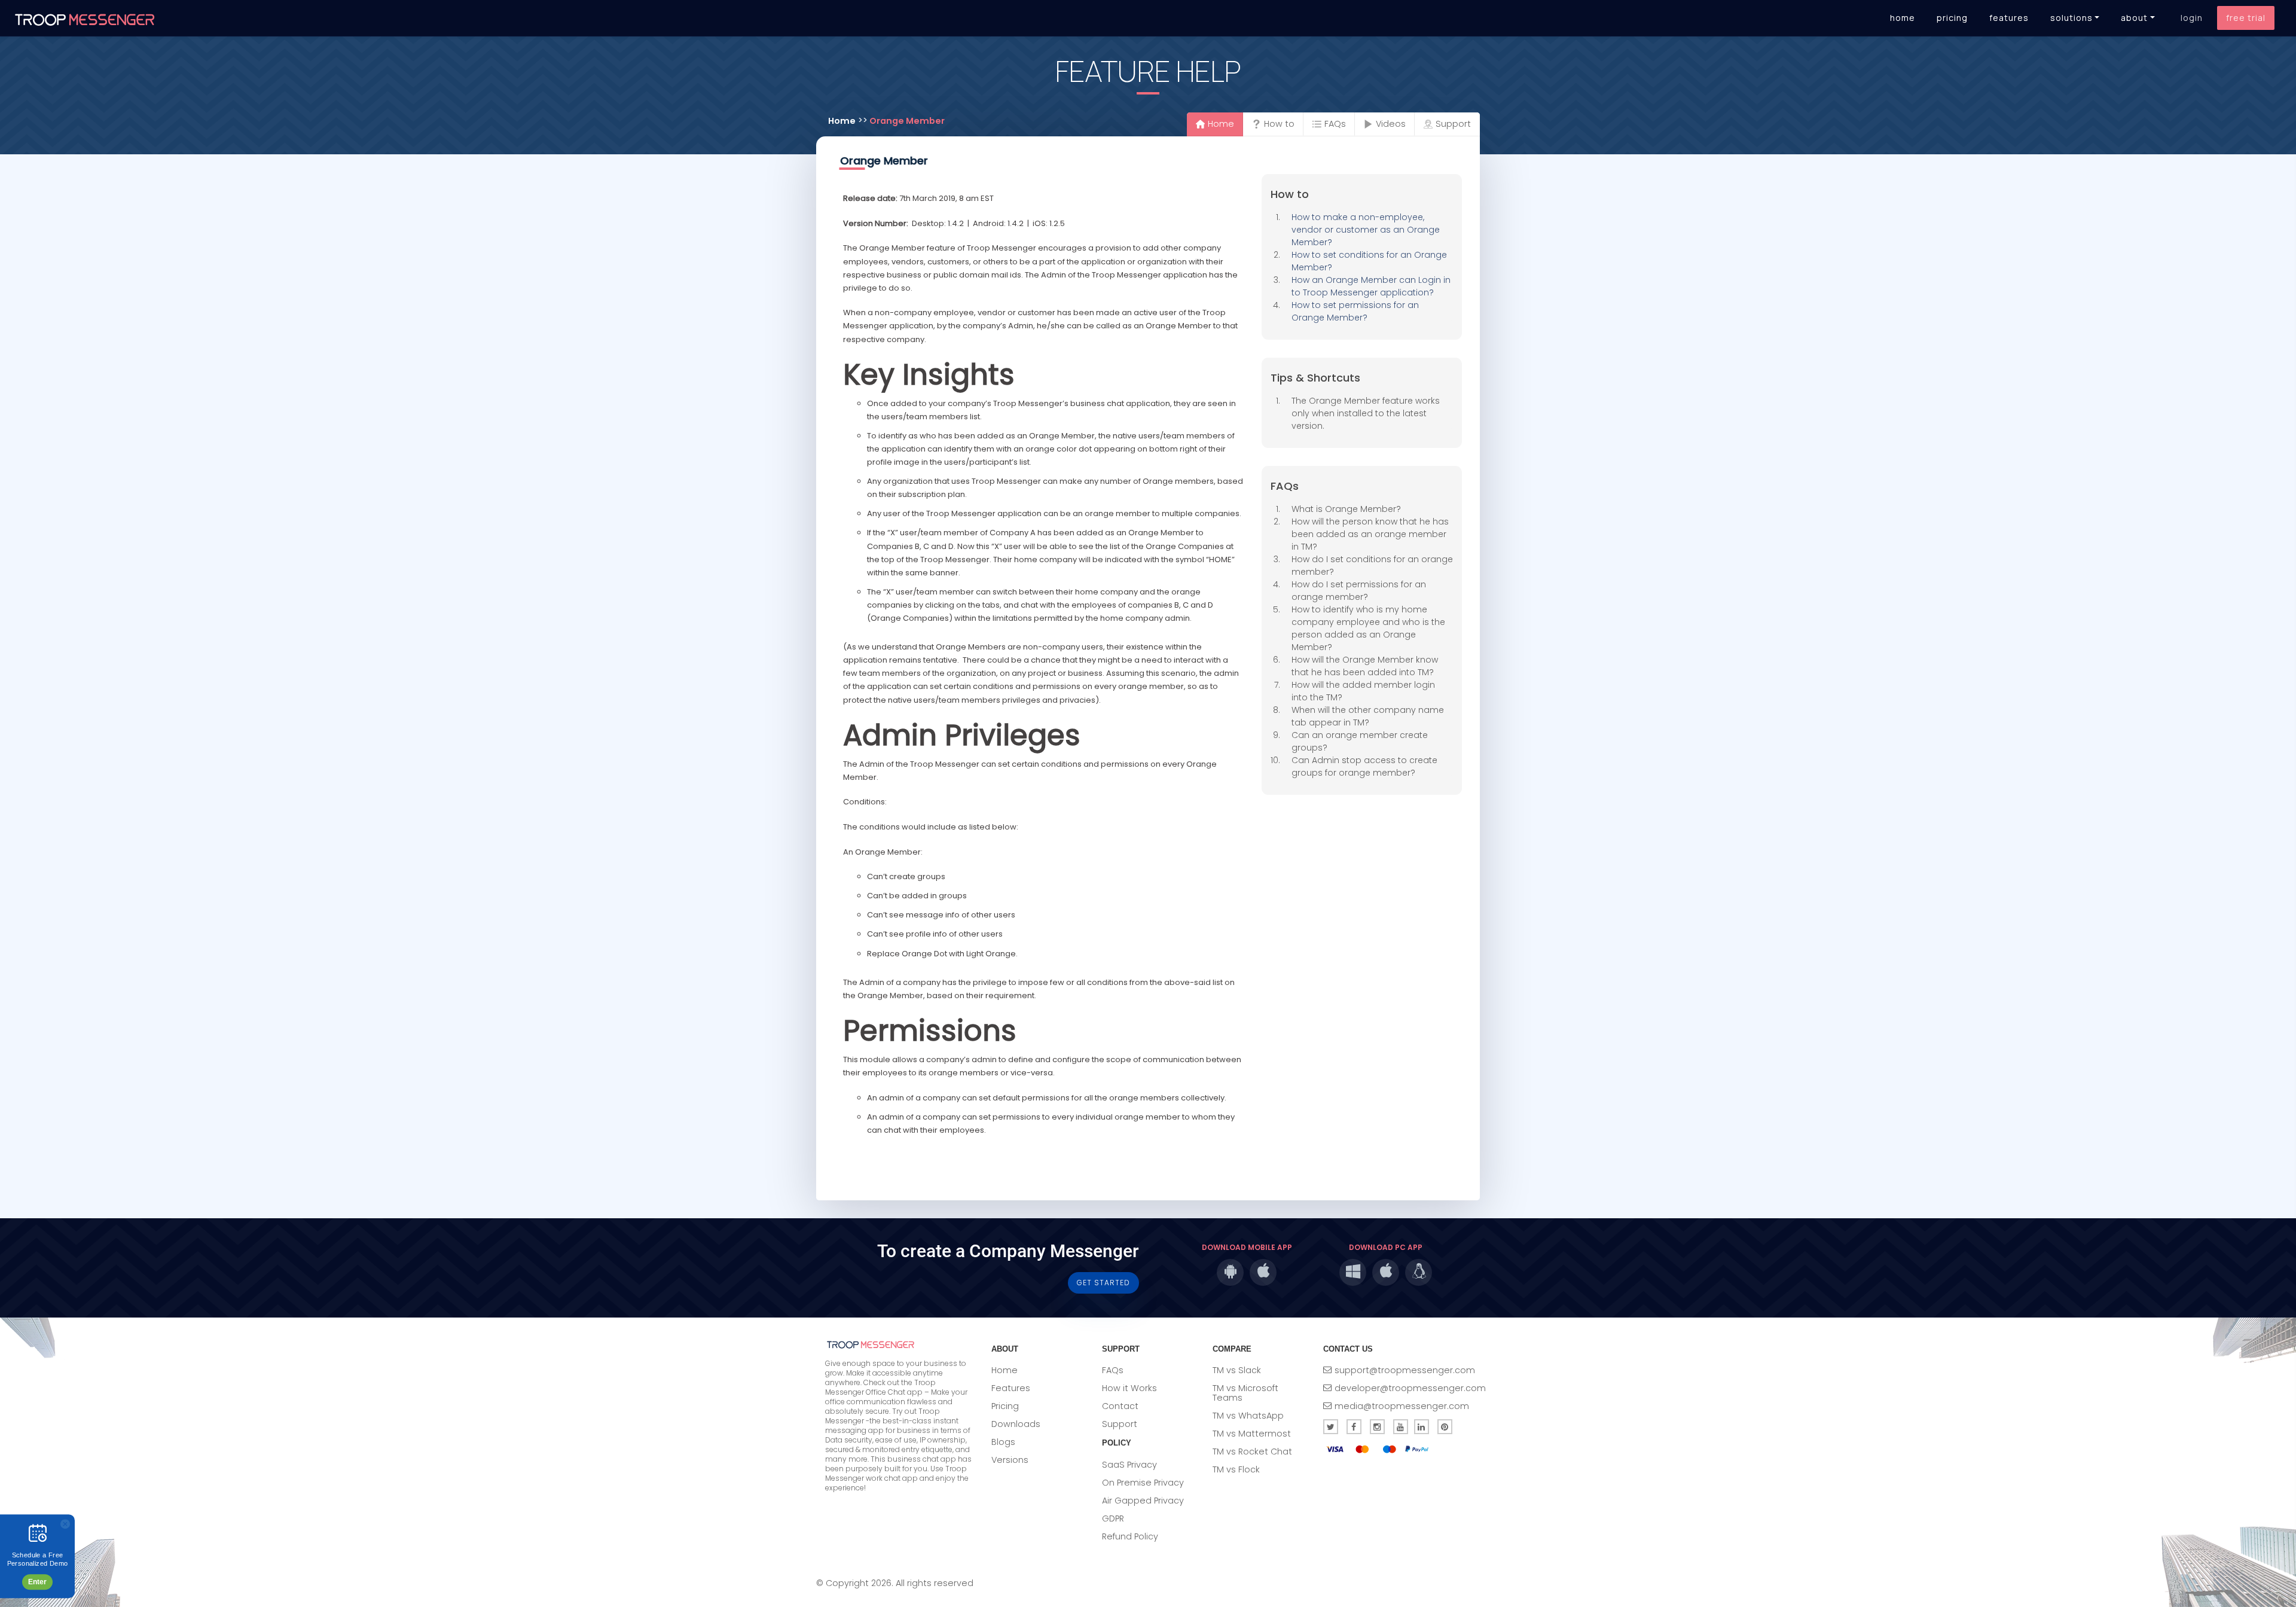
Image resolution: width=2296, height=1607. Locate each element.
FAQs (1335, 124)
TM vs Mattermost (1252, 1434)
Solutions (2071, 18)
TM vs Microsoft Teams (1245, 1393)
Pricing (1005, 1406)
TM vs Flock (1236, 1469)
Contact (1120, 1406)
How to (1279, 124)
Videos (1391, 124)
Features (1011, 1388)
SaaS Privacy (1129, 1465)
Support (1453, 124)
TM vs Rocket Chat (1252, 1452)
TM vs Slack (1237, 1370)
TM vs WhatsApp (1248, 1416)
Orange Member (907, 121)
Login (2192, 18)
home (842, 121)
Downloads (1016, 1424)
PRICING (1952, 18)
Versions (1010, 1460)
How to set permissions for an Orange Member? (1355, 311)
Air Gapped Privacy (1143, 1501)
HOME (1903, 18)
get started (1103, 1283)
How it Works (1129, 1388)
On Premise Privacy (1143, 1483)
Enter (37, 1582)
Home (1221, 124)
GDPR (1113, 1518)
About (2134, 18)
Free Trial (2246, 18)
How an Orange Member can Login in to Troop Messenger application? (1371, 286)
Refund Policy (1130, 1536)
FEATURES (2009, 18)
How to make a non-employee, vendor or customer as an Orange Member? (1366, 230)
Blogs (1003, 1442)
